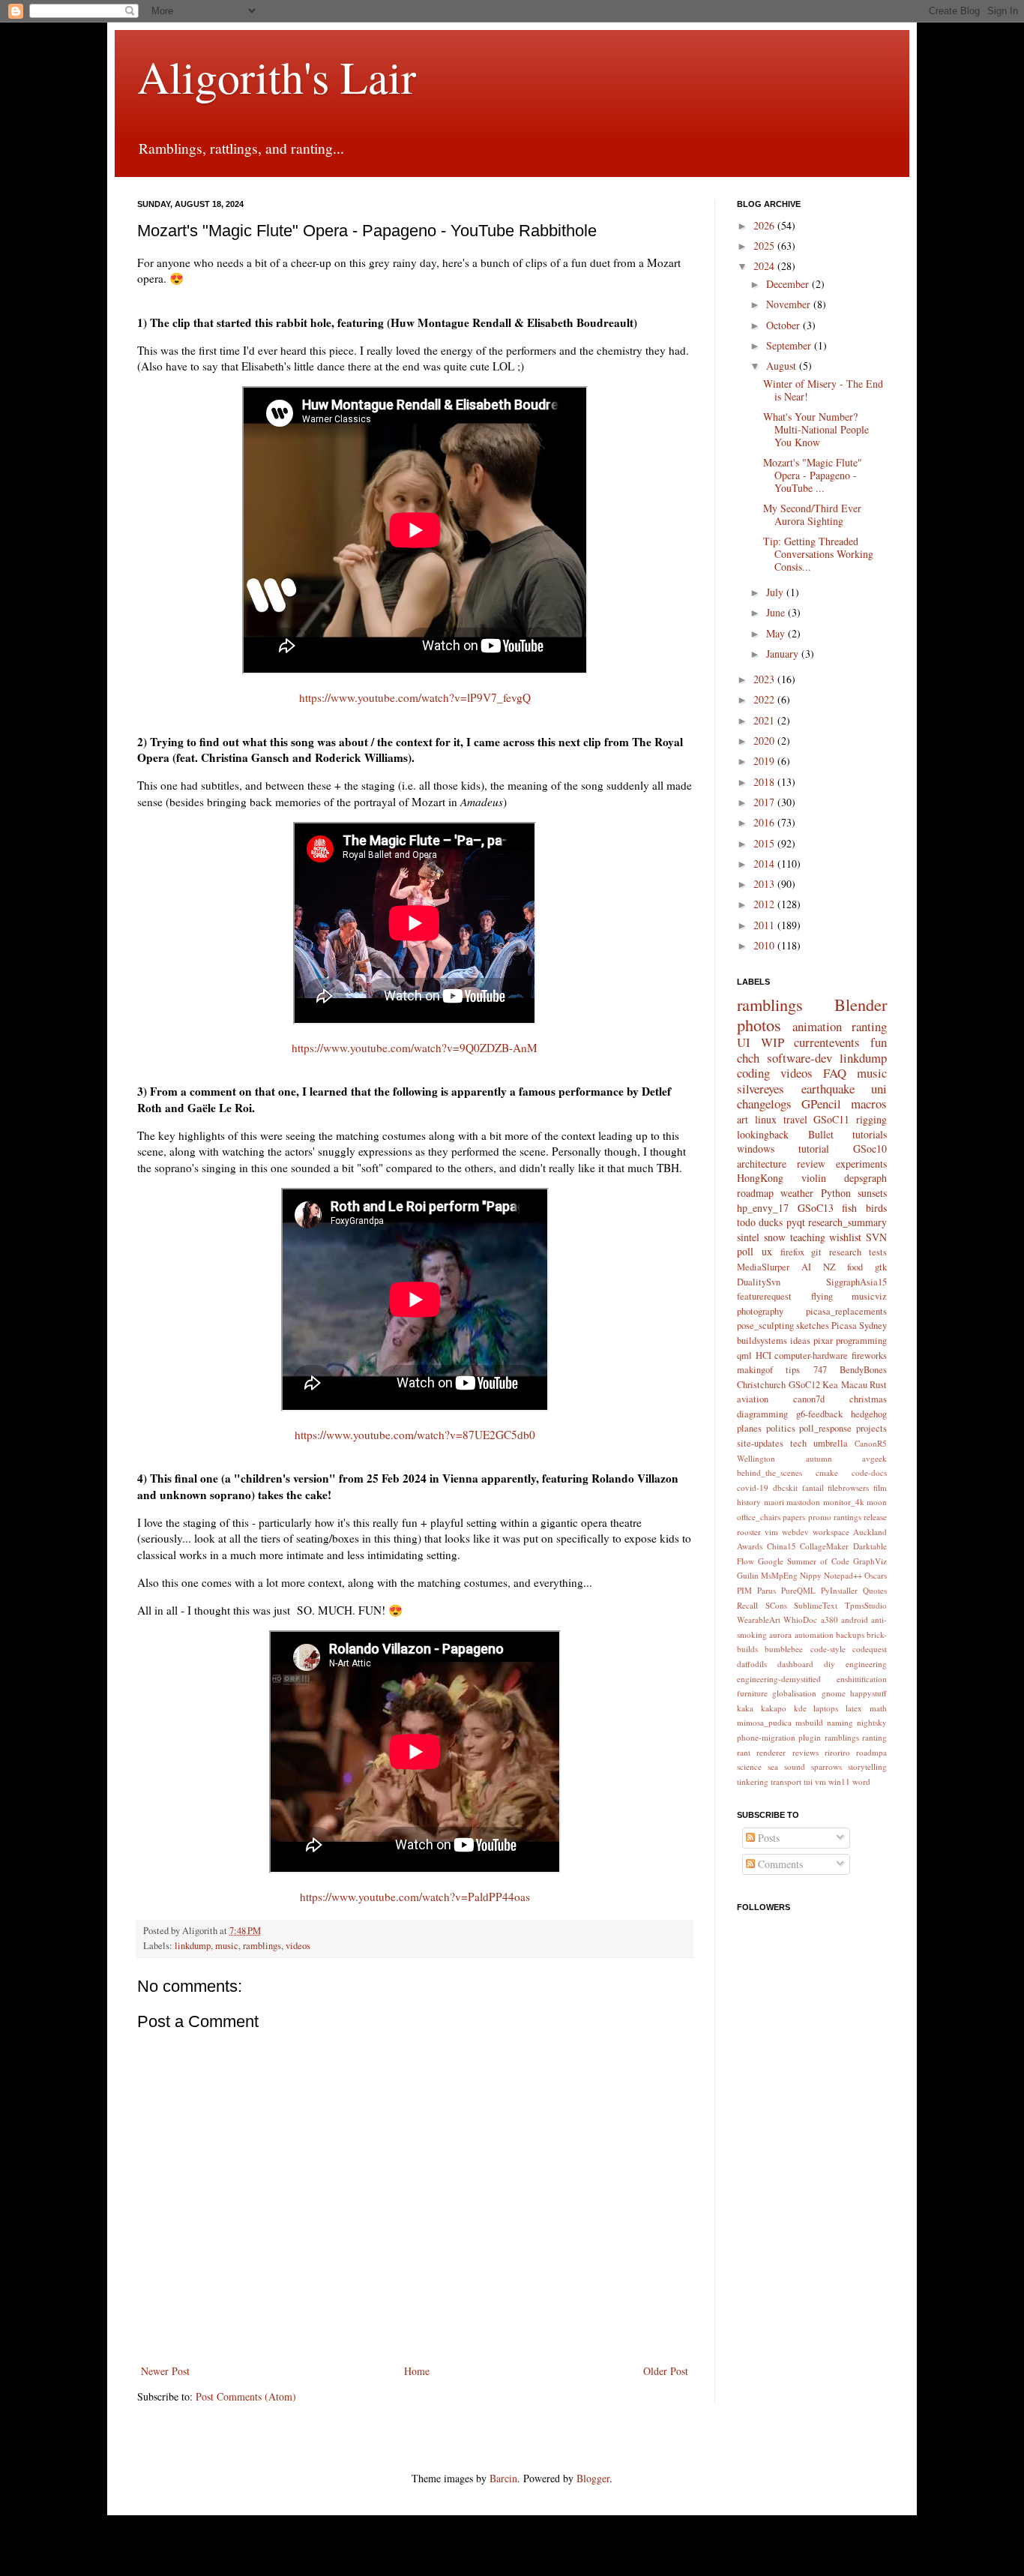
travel (795, 1119)
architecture (762, 1164)
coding (753, 1073)
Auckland (870, 1532)
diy (829, 1664)
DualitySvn (759, 1282)
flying (822, 1296)
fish (849, 1208)
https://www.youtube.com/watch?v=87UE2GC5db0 (415, 1435)
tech (798, 1443)
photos (759, 1024)
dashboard (795, 1664)
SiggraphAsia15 (856, 1282)
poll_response (825, 1428)
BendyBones (863, 1370)
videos (298, 1946)
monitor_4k (844, 1502)
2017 (765, 802)
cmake (827, 1472)
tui (808, 1781)
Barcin (503, 2478)
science (749, 1766)
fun (879, 1042)
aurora (780, 1634)
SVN (876, 1237)
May (777, 633)
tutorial (814, 1149)
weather (797, 1193)
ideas (800, 1340)
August (783, 366)
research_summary (847, 1222)
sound (795, 1766)
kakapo (774, 1708)
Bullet (821, 1134)
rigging (871, 1119)
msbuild (809, 1722)
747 (820, 1370)
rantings (847, 1517)
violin (814, 1178)
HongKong (760, 1178)
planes (749, 1428)
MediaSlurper (763, 1267)
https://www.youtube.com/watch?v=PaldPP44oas (415, 1897)
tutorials (870, 1134)
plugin (810, 1737)
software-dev (799, 1058)
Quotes (875, 1590)
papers (794, 1517)
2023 (765, 679)
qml (744, 1355)
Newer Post (165, 2371)
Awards (750, 1546)
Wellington (756, 1458)
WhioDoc (800, 1619)
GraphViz (870, 1561)
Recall (747, 1605)
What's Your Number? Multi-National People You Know (816, 429)
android (855, 1619)
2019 (765, 761)
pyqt (796, 1222)
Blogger (593, 2478)
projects (871, 1428)
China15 (781, 1546)
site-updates (760, 1443)
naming (840, 1722)
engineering (866, 1664)
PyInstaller (839, 1590)
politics (781, 1428)
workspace (831, 1532)
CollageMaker (824, 1546)
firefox (792, 1252)
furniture (752, 1693)
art (743, 1119)
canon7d (809, 1399)
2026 (765, 225)
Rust (878, 1385)
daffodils (752, 1664)
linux (766, 1119)
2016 (765, 822)
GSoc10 (870, 1149)
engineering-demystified (779, 1679)
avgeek (874, 1458)
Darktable (870, 1546)
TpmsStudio (866, 1605)
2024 (765, 266)
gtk (881, 1267)
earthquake (828, 1089)
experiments (861, 1164)
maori (774, 1502)
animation (817, 1026)
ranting (869, 1026)
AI (806, 1267)
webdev (795, 1532)
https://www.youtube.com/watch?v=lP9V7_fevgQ (415, 697)
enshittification (862, 1679)
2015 (765, 843)
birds (876, 1208)
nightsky (872, 1722)
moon (877, 1502)
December (789, 284)
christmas (868, 1399)
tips (793, 1370)
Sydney (873, 1325)
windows (756, 1149)
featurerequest (764, 1296)
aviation (753, 1399)
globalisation (794, 1693)
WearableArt (759, 1619)
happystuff (868, 1693)
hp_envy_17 (763, 1208)
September (790, 345)
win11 (839, 1781)
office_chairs (759, 1517)
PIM (744, 1590)
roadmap (755, 1193)
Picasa (844, 1325)
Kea (830, 1385)
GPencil (821, 1104)
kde (800, 1708)
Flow (746, 1561)
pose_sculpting (765, 1325)
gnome (834, 1693)
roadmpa (871, 1752)
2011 (765, 925)
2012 (765, 904)
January (784, 654)
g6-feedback (819, 1414)
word (861, 1781)
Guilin (748, 1575)
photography (760, 1311)
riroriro (837, 1752)
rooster (749, 1532)
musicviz (869, 1296)
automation (814, 1634)
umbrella (831, 1443)
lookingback (763, 1134)
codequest (870, 1649)
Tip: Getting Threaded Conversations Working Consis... (818, 554)
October (784, 325)
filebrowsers (848, 1487)
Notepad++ (843, 1575)
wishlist (845, 1237)
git (816, 1252)
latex (854, 1708)
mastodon (803, 1502)
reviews (805, 1752)
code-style (828, 1649)
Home (417, 2371)
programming (861, 1340)
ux (767, 1251)
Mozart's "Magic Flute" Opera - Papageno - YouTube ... (813, 475)
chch (748, 1058)
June (777, 612)
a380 (829, 1619)
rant (744, 1752)
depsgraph (865, 1178)
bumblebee (784, 1649)
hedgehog (869, 1414)
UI (744, 1042)
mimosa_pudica (764, 1722)
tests (878, 1252)
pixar (823, 1340)
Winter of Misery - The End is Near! (823, 390)
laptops (826, 1708)
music (227, 1946)
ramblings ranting (856, 1737)
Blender (861, 1004)
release (875, 1517)
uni (879, 1089)
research (845, 1252)
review (811, 1164)
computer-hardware (811, 1355)
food (855, 1267)
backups (850, 1634)
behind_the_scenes (769, 1472)
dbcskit (785, 1487)
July (776, 592)
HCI (764, 1355)
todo (746, 1222)
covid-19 (753, 1487)
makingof (755, 1370)
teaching (808, 1237)
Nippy (811, 1575)
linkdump (193, 1946)
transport (786, 1781)
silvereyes (761, 1089)
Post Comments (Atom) (246, 2396)
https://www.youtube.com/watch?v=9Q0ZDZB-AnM (415, 1048)
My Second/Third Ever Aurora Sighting (812, 514)
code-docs (869, 1472)
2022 (765, 699)
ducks (771, 1222)
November (790, 304)
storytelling (867, 1766)
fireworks (869, 1355)
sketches (813, 1325)
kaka (745, 1708)
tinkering (753, 1781)
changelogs (764, 1104)
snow (775, 1237)
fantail (813, 1487)
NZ (829, 1267)
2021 (765, 720)
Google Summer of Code (804, 1561)
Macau (854, 1385)
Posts (767, 1838)
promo (820, 1517)
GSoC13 (816, 1208)
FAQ (835, 1073)
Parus (767, 1590)
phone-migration (766, 1737)
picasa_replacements (846, 1311)
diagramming (762, 1414)
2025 (765, 246)
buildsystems (762, 1340)
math (878, 1708)
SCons (776, 1605)
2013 (765, 884)
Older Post (666, 2371)
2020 (765, 741)
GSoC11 (831, 1119)
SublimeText (816, 1605)
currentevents (827, 1042)
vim (771, 1532)
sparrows (826, 1766)
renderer (771, 1752)
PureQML (798, 1590)
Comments (779, 1864)
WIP (772, 1042)
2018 (765, 782)
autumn (819, 1458)
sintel (748, 1237)
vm (820, 1781)
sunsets (872, 1193)
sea (773, 1766)
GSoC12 (804, 1385)
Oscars (876, 1575)
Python (836, 1193)
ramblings (262, 1946)
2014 (765, 864)
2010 (765, 945)
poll (745, 1251)
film (880, 1487)
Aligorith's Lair (277, 76)
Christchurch (761, 1385)
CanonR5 (871, 1443)
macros (869, 1104)
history (749, 1502)
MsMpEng (779, 1575)
